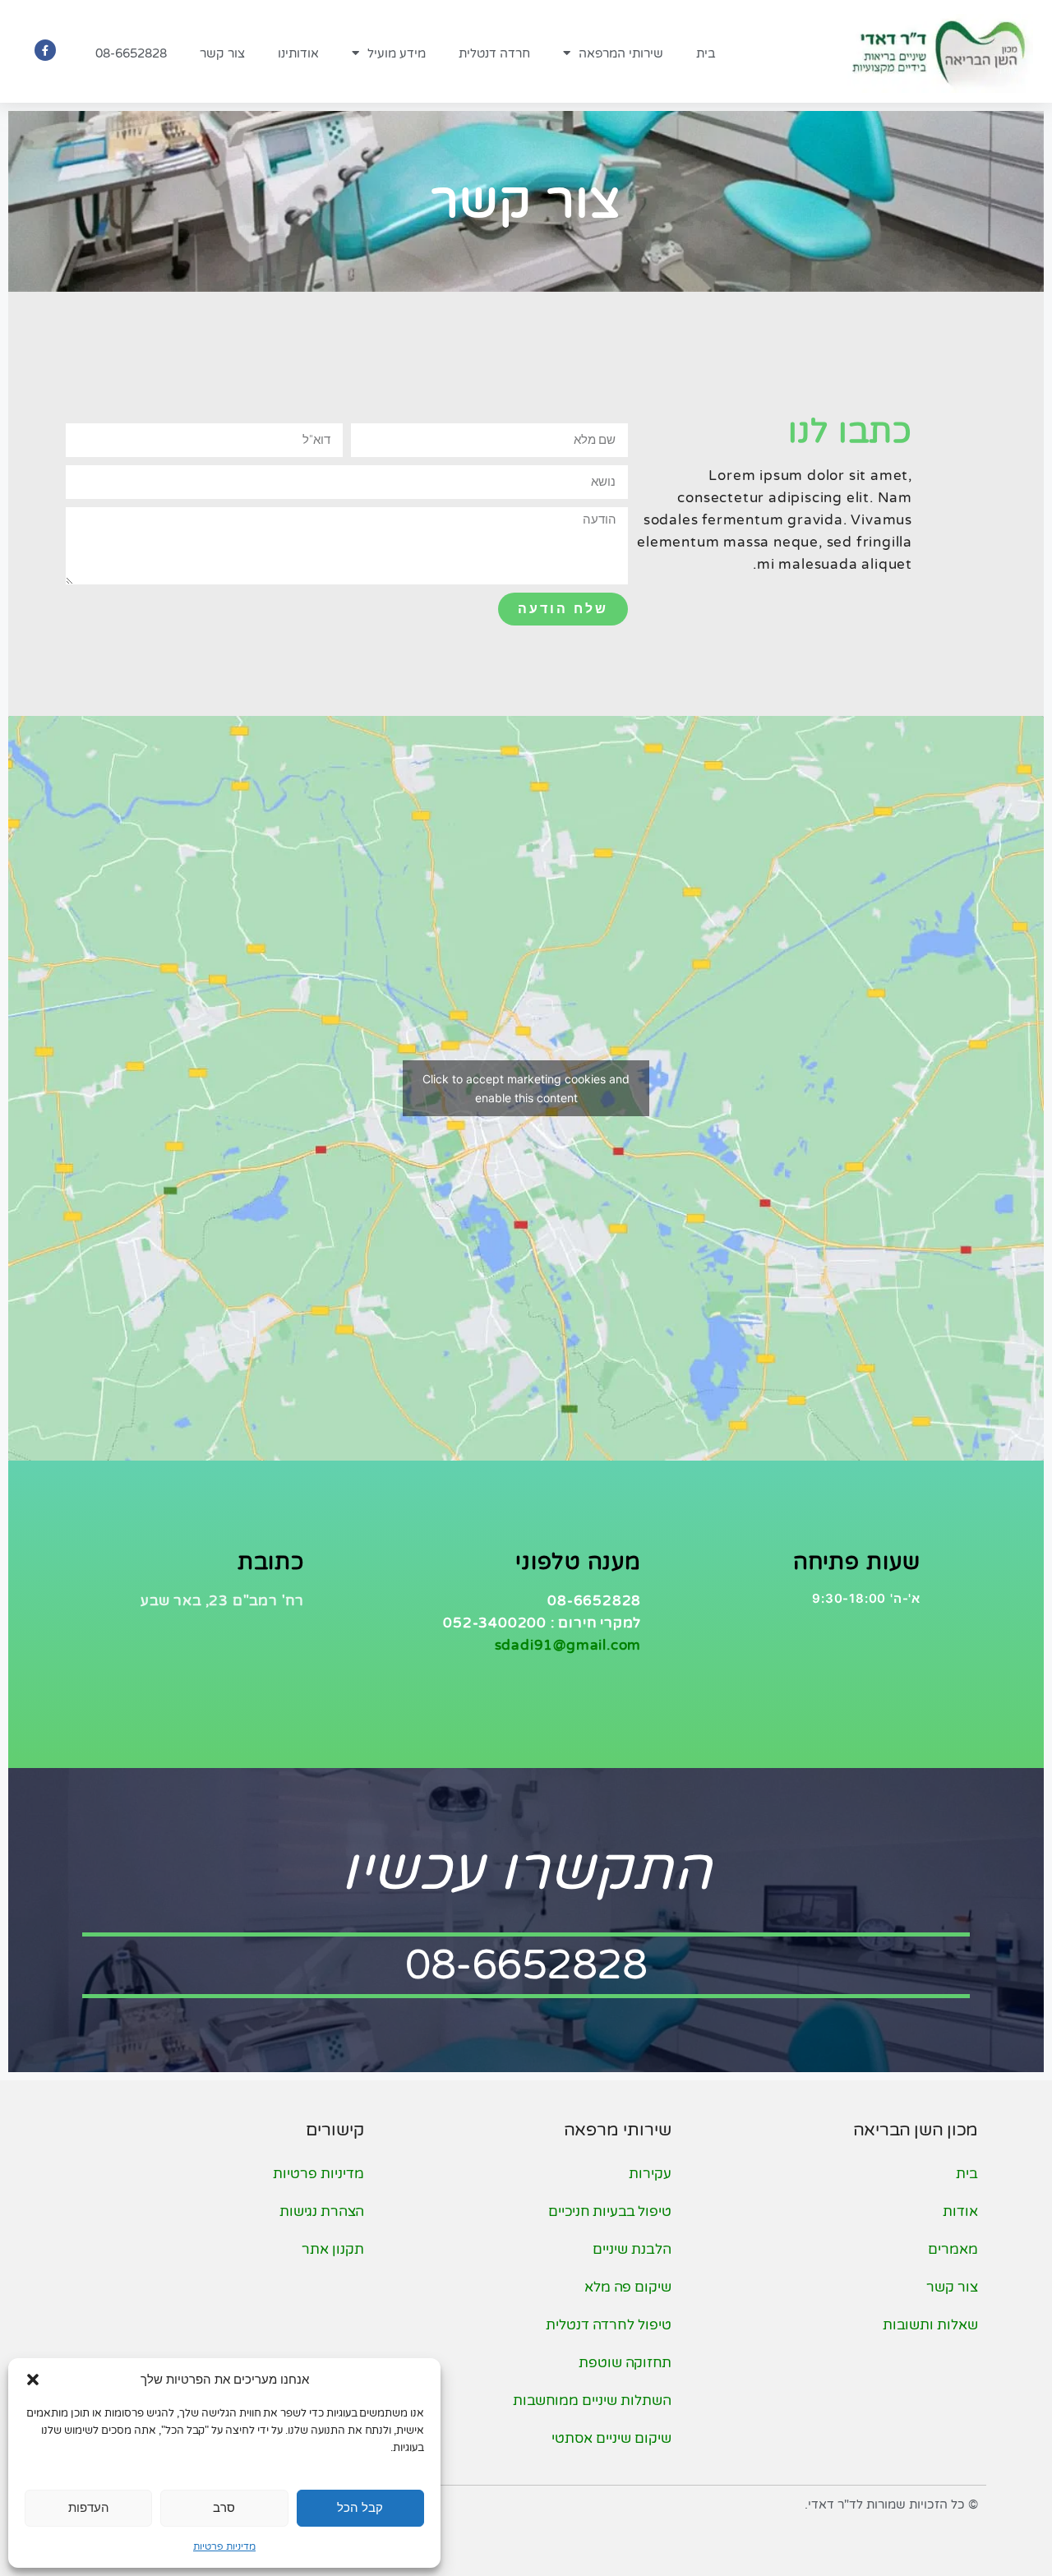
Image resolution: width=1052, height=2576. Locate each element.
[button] (33, 2380)
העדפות (89, 2507)
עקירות (650, 2174)
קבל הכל (360, 2507)
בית (706, 53)
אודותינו (298, 53)
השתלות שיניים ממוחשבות (592, 2401)
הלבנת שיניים (632, 2249)
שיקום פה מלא (628, 2287)
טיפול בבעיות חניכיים (609, 2211)
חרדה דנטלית (494, 53)
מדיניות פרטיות (224, 2546)
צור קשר (222, 53)
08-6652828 (131, 53)
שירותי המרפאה (621, 53)
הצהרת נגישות (322, 2211)
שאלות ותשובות (930, 2325)
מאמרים (953, 2249)
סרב (224, 2507)
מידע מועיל (397, 53)
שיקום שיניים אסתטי (611, 2438)
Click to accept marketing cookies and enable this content (526, 1088)
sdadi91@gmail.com (568, 1645)
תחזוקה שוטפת (625, 2363)
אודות (960, 2211)
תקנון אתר (333, 2249)
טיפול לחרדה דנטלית (608, 2325)
